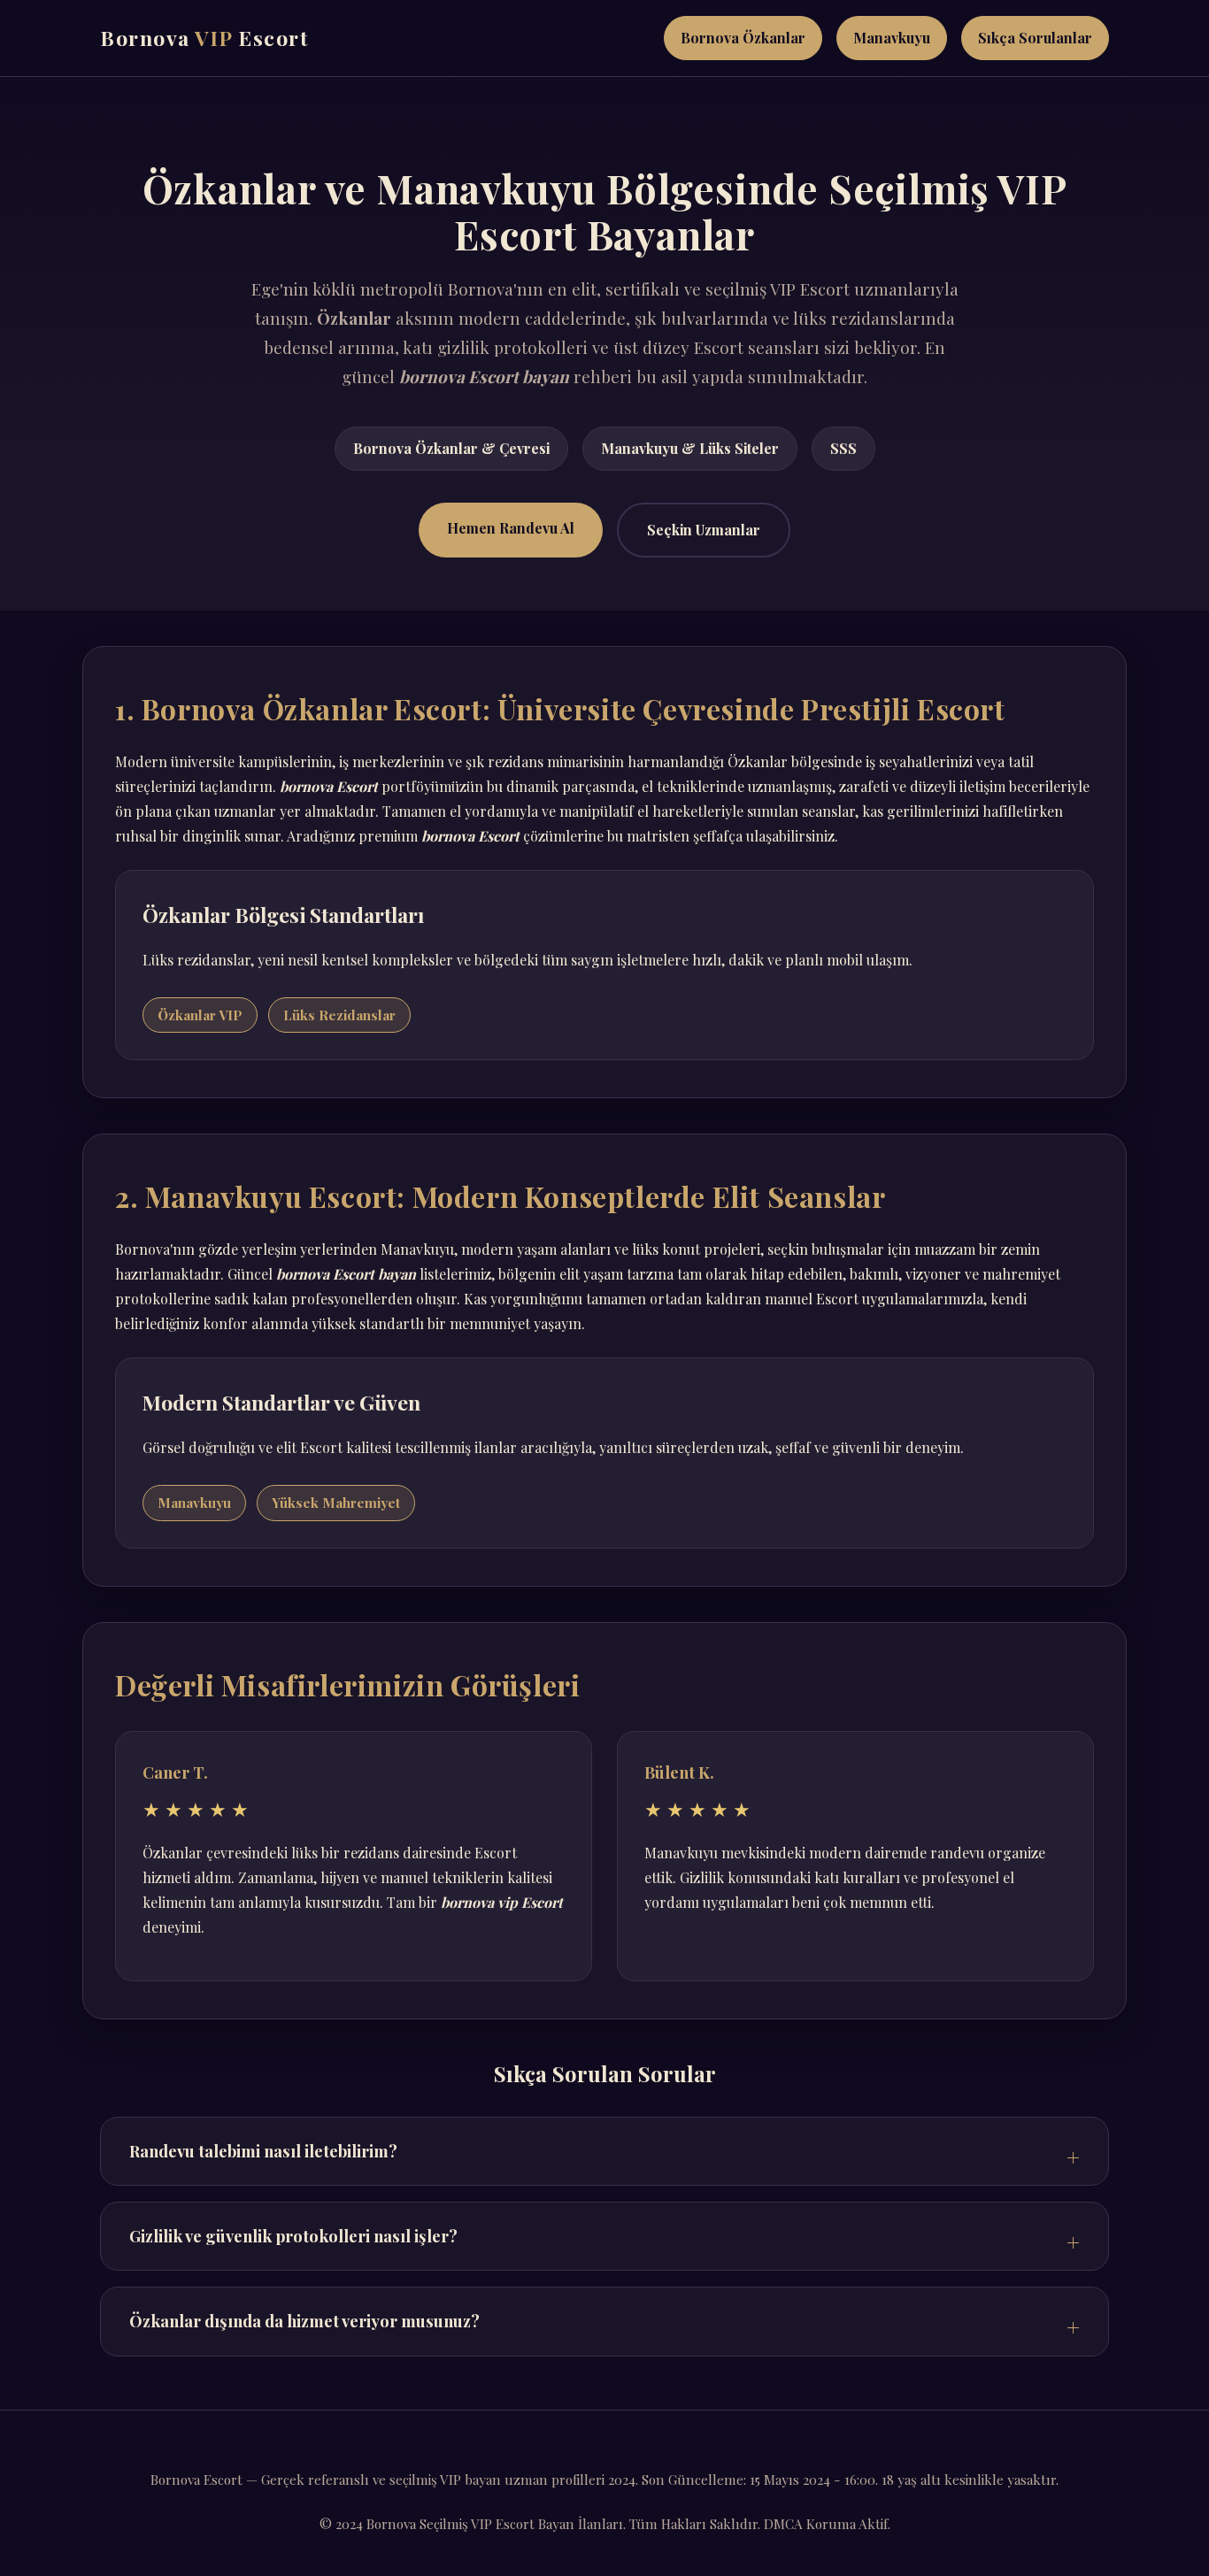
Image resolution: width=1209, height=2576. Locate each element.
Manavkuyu (892, 38)
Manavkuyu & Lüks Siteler (690, 448)
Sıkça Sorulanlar (1035, 38)
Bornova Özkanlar (743, 38)
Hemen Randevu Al (511, 528)
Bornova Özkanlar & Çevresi (451, 448)
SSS (843, 448)
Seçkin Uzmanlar (704, 530)
